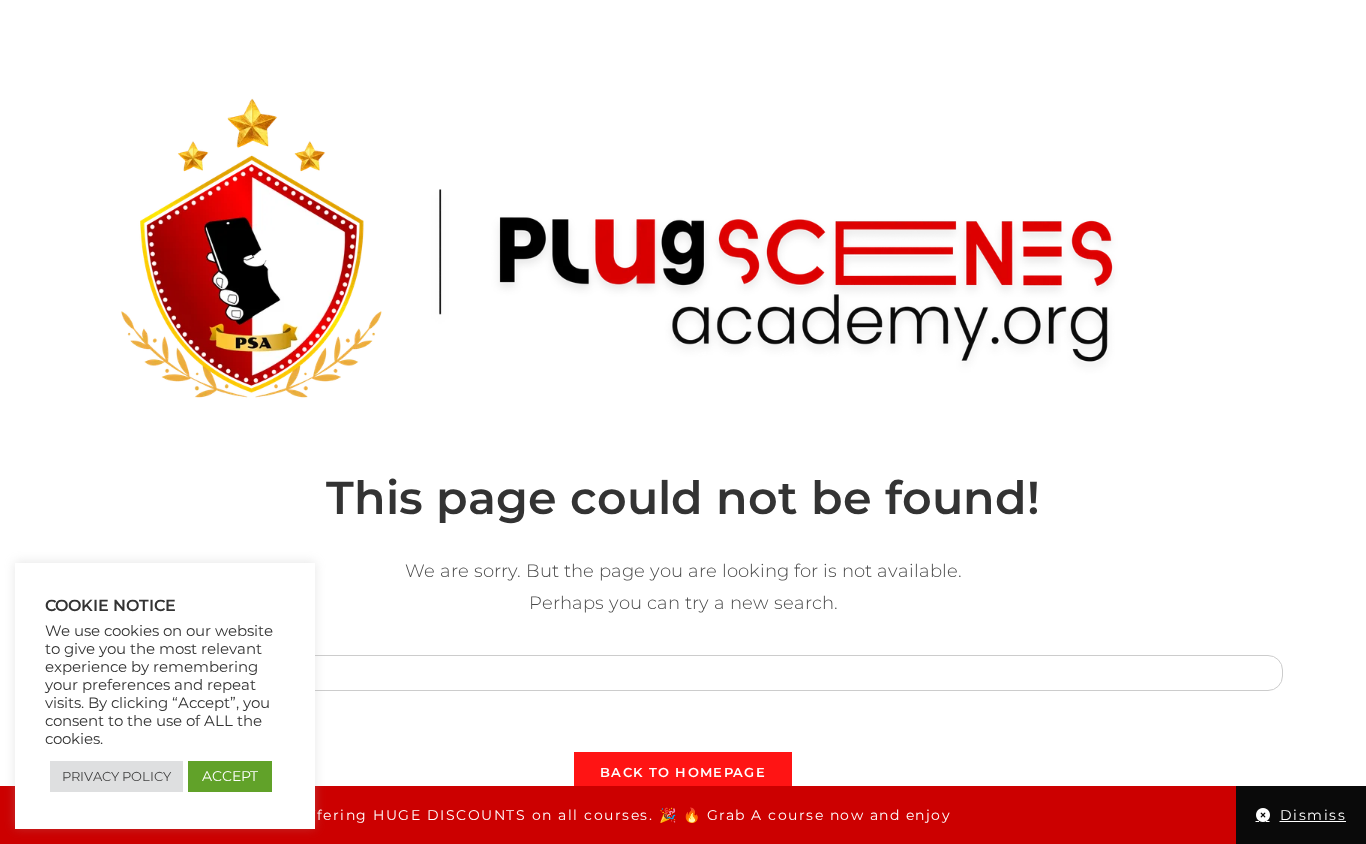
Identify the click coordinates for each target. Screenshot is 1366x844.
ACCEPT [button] (230, 776)
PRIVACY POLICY (116, 776)
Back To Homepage (683, 772)
